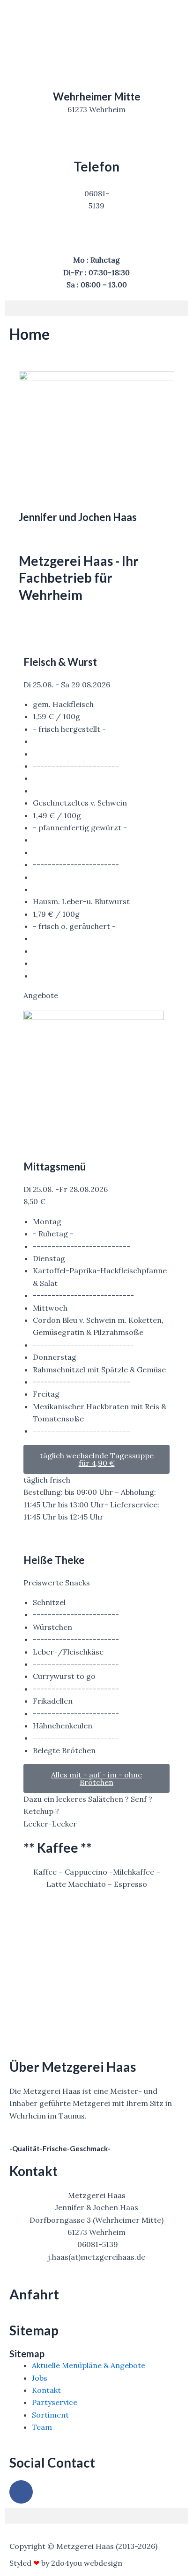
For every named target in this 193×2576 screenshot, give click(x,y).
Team (42, 2427)
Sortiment (50, 2415)
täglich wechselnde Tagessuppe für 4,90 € (97, 1459)
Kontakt (46, 2390)
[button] (96, 308)
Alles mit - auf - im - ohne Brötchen (96, 1778)
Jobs (40, 2378)
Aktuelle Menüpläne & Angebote (89, 2365)
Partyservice (55, 2402)
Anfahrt (34, 2294)
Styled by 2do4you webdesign (66, 2563)
